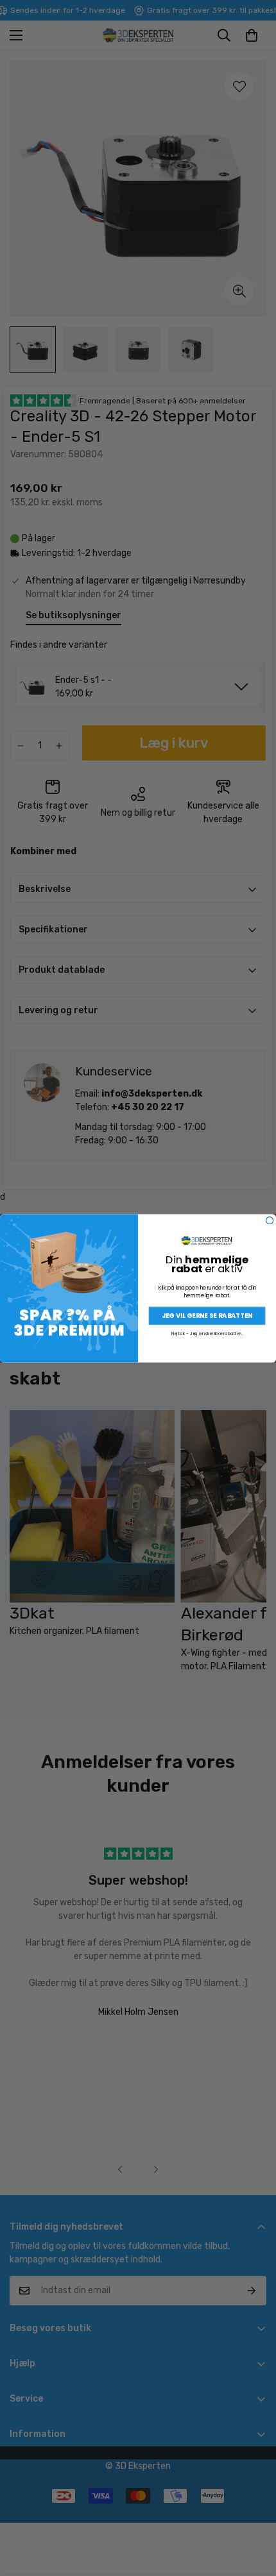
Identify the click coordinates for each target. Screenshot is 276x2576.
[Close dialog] (270, 1220)
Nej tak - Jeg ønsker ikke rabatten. (207, 1334)
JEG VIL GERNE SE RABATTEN (207, 1315)
